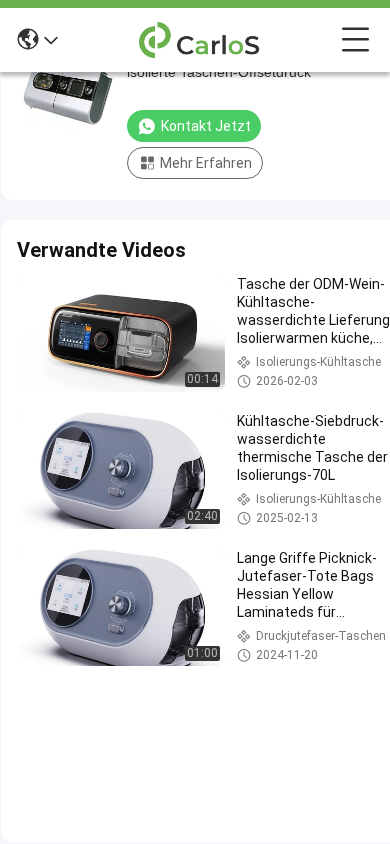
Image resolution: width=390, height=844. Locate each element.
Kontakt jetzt (206, 126)
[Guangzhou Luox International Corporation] (200, 40)
